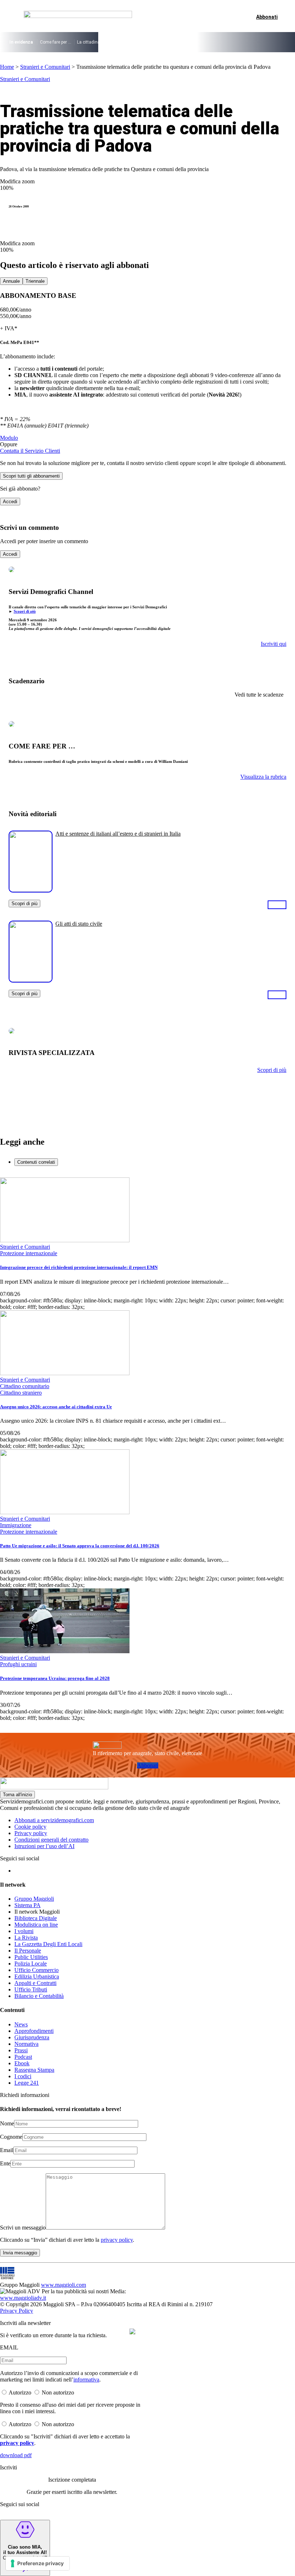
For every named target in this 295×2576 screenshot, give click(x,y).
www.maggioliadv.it (23, 2298)
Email (7, 2150)
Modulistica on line (36, 1925)
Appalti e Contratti (35, 1983)
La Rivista (26, 1938)
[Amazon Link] (277, 904)
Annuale (11, 281)
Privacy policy (31, 1833)
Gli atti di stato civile (79, 924)
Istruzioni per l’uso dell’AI (44, 1846)
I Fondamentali (173, 42)
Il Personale (28, 1951)
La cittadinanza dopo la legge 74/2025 (115, 42)
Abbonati (148, 1765)
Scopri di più (25, 611)
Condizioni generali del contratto (51, 1840)
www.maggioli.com (63, 2285)
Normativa (26, 2044)
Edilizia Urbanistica (37, 1976)
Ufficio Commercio (37, 1970)
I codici (23, 2076)
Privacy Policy (17, 2311)
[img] (132, 2331)
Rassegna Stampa (34, 2070)
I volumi (24, 1931)
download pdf (16, 2455)
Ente (5, 2163)
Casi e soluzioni (209, 42)
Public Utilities (31, 1957)
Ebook (22, 2063)
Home (7, 67)
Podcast (23, 2057)
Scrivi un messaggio (23, 2228)
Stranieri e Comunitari (45, 67)
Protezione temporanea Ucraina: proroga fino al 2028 (55, 1678)
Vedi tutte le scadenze (259, 695)
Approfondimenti (34, 2031)
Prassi (21, 2050)
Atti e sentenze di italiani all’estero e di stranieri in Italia (118, 834)
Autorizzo (20, 2392)
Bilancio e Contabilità (39, 1996)
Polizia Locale (31, 1964)
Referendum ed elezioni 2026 (259, 42)
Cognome (11, 2137)
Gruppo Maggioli (34, 1899)
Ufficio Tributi (31, 1989)
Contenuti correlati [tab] (36, 1162)
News (21, 2024)
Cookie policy (30, 1827)
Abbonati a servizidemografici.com (54, 1820)
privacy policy (117, 2240)
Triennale (35, 281)
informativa (86, 2380)
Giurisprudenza (32, 2037)
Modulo (9, 438)
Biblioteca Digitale (36, 1918)
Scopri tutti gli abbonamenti (31, 476)
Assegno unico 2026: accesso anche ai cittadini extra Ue (56, 1407)
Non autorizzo (58, 2392)
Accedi (10, 502)
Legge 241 (27, 2083)
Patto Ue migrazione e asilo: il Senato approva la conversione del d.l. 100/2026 (80, 1546)
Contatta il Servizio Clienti (30, 451)
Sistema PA (28, 1905)
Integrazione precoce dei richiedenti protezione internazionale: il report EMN (79, 1267)
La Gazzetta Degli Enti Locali (48, 1944)
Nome (7, 2123)
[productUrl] (31, 890)
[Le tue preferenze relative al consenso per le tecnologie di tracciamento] (38, 2563)
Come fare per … (56, 42)
